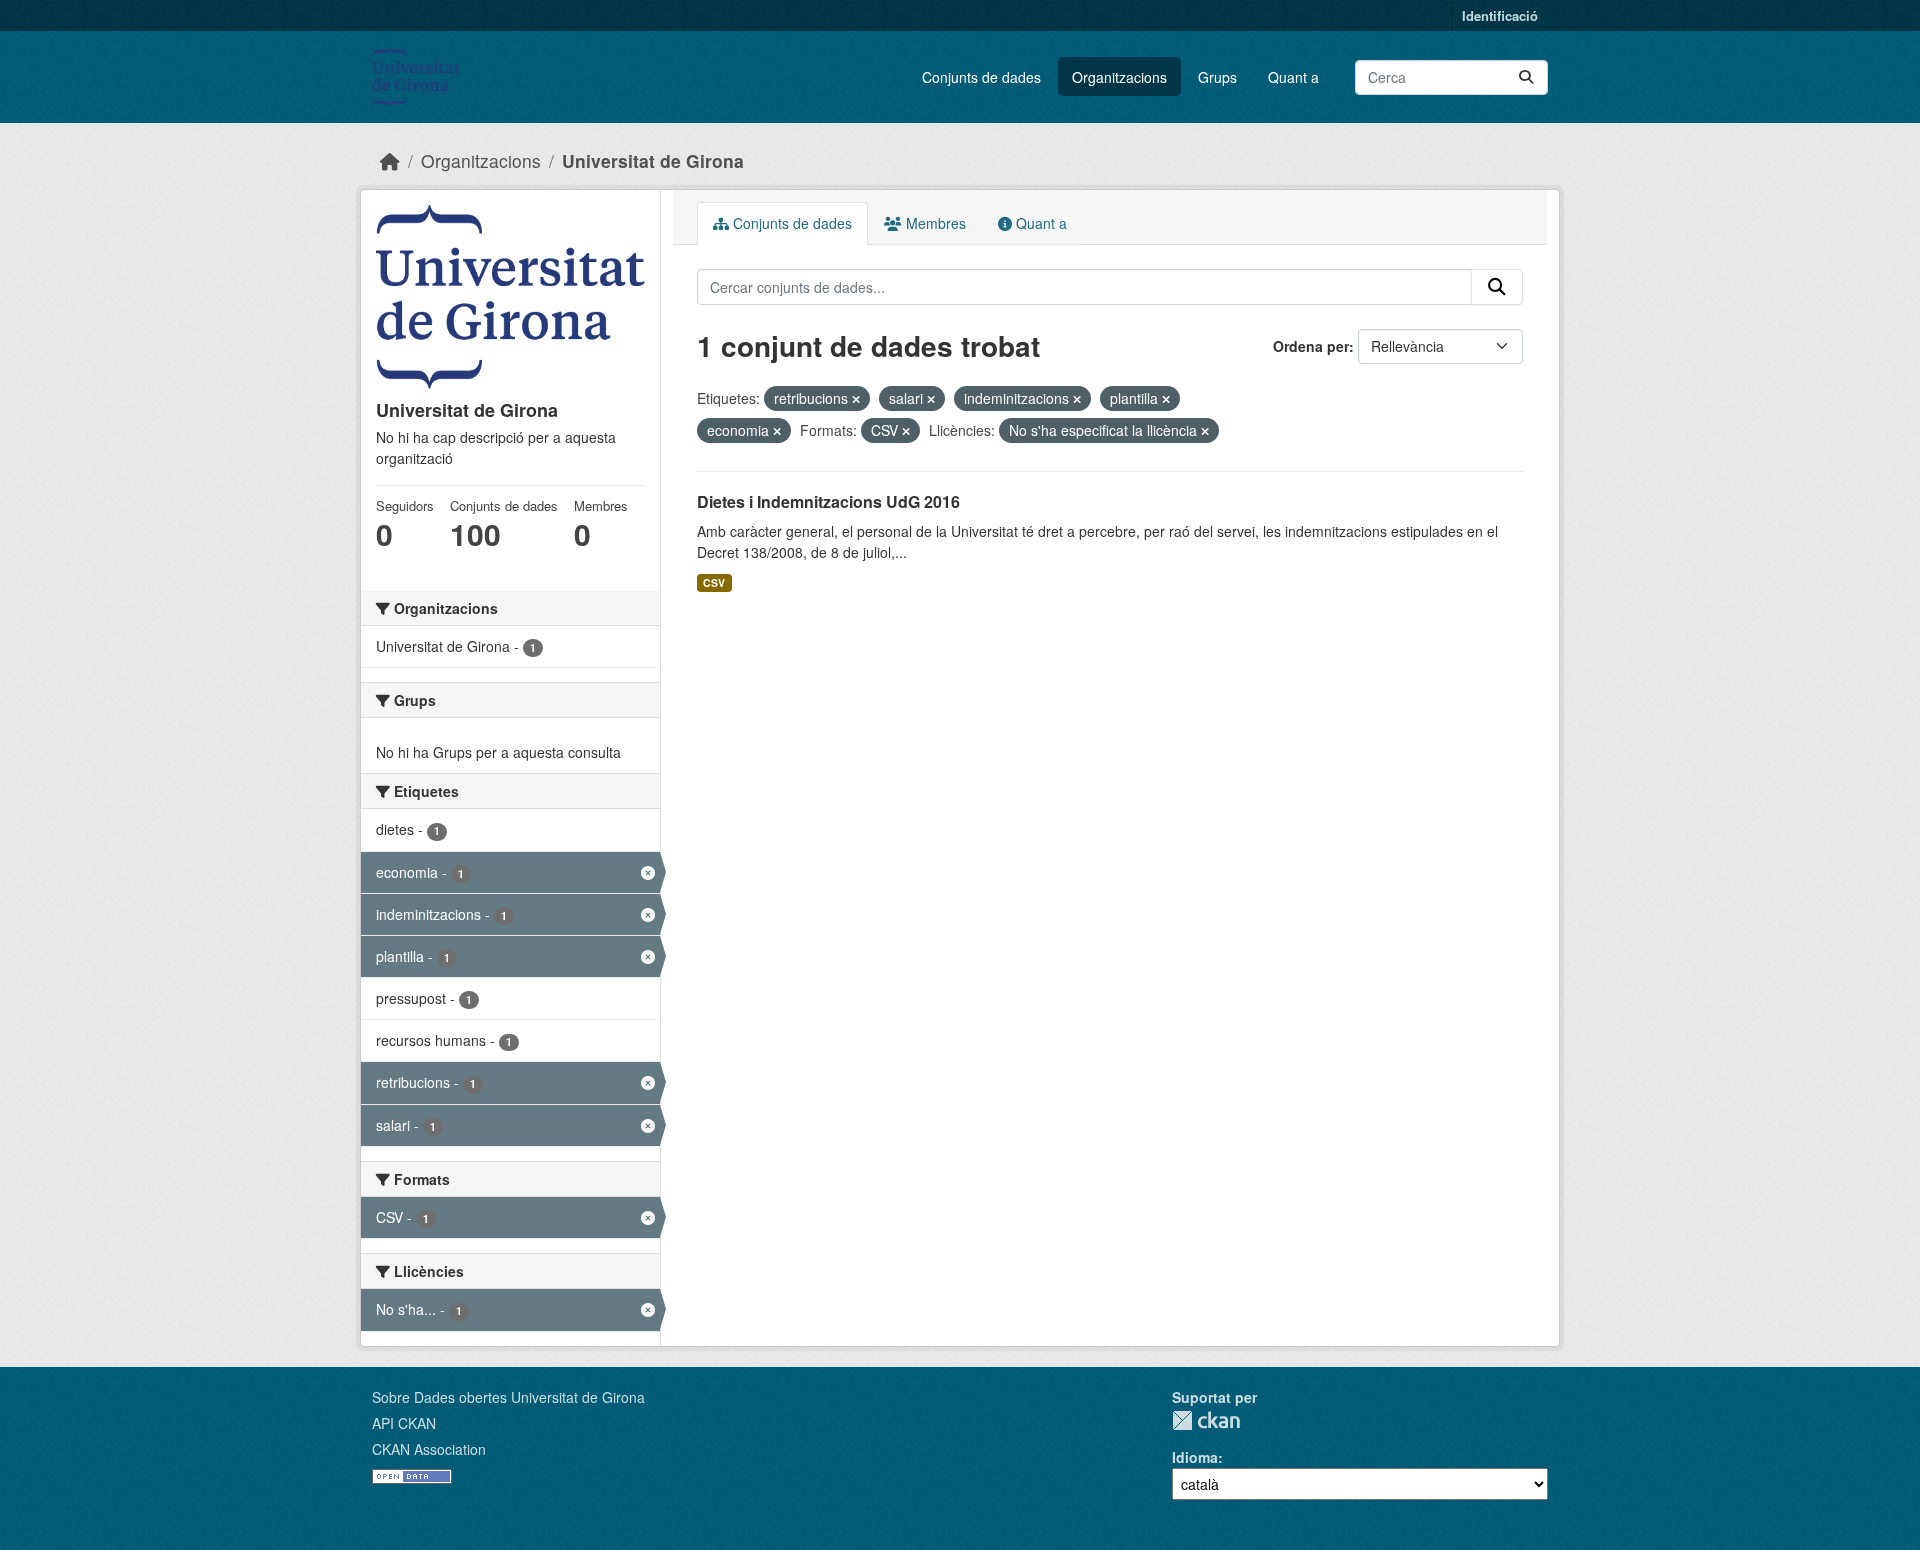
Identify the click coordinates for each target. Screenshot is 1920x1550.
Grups (1217, 77)
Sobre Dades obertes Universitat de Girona (508, 1397)
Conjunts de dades (981, 77)
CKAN (1206, 1420)
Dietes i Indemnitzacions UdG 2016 (828, 501)
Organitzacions (1119, 77)
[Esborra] (856, 399)
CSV (714, 582)
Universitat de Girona (653, 160)
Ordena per (1311, 346)
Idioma (1195, 1457)
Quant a (1293, 77)
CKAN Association (429, 1449)
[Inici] (390, 160)
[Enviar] (1526, 77)
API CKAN (404, 1423)
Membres (934, 223)
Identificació (1500, 15)
